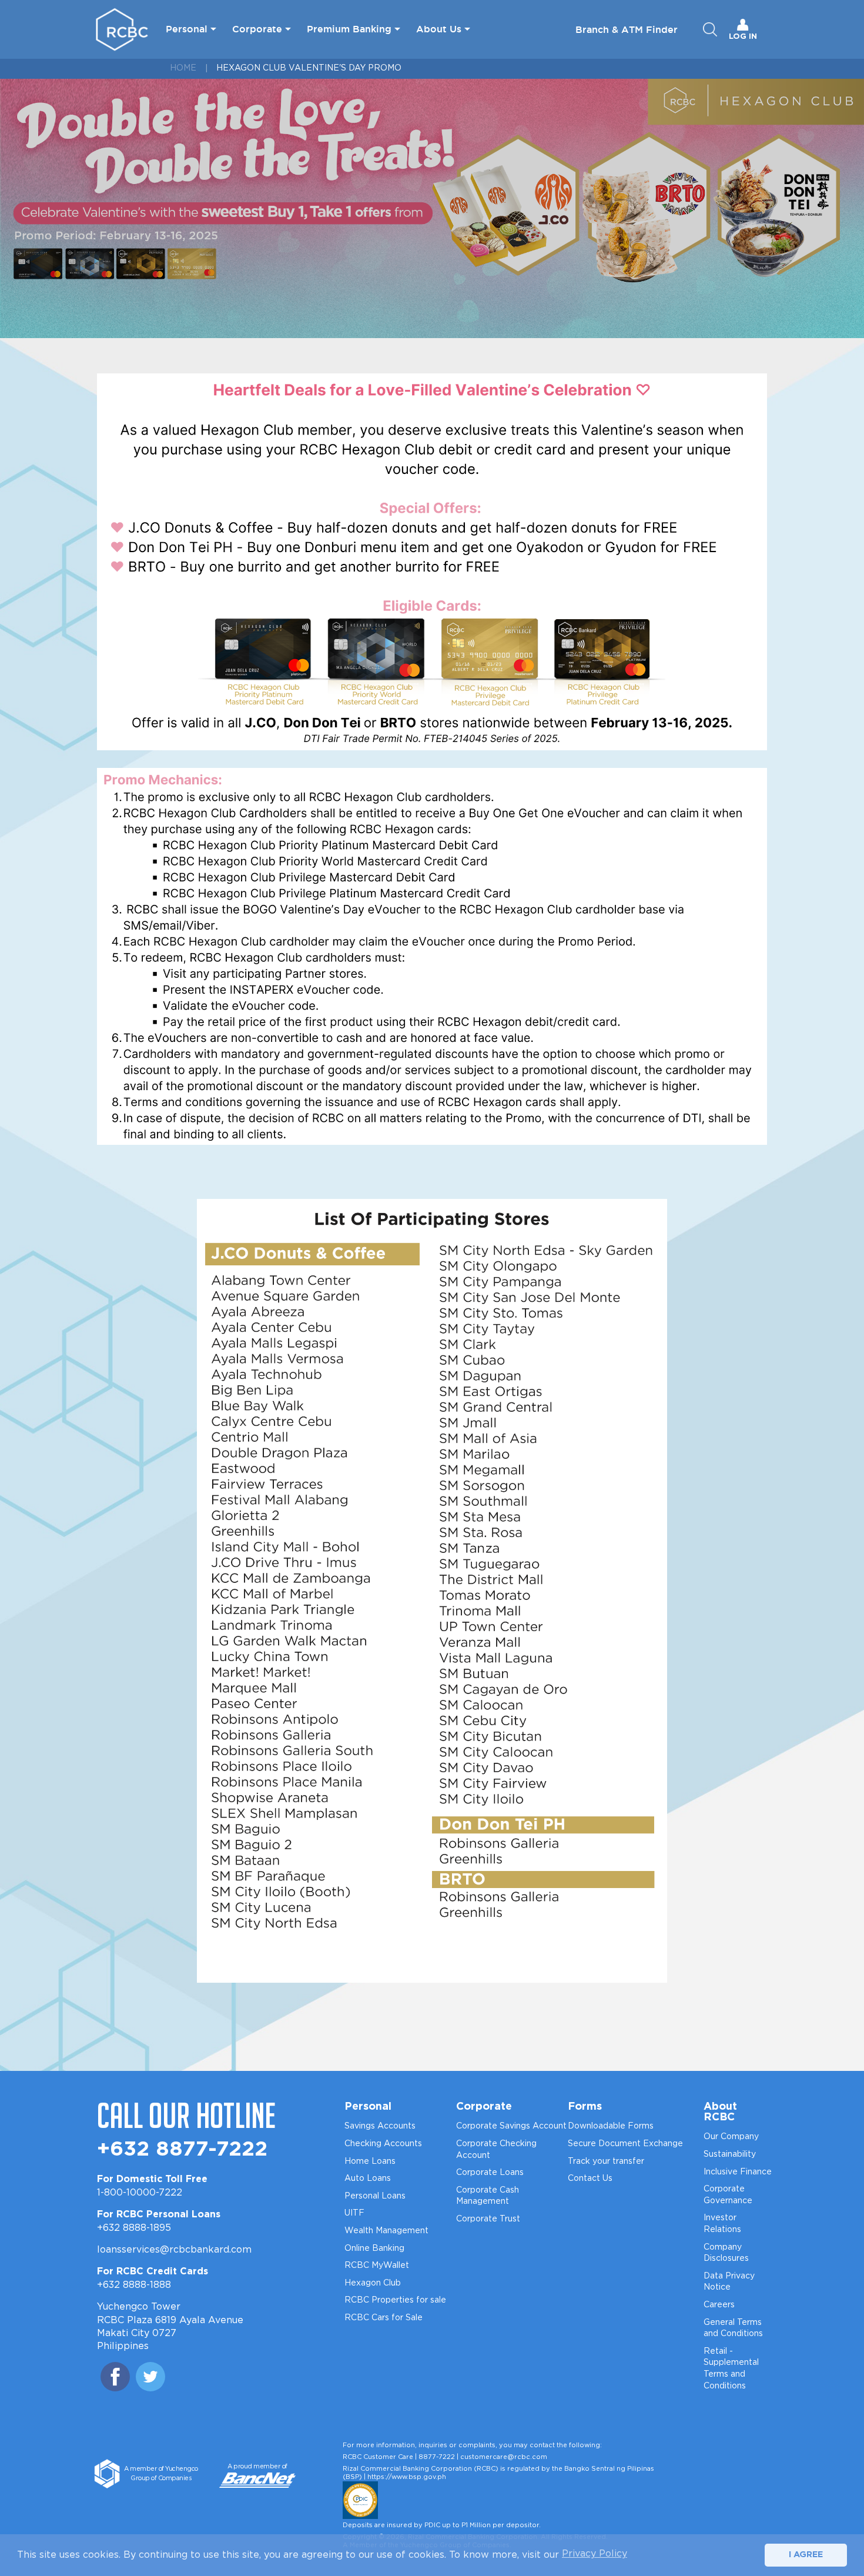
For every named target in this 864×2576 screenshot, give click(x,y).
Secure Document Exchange (625, 2144)
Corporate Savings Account (511, 2126)
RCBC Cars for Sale (384, 2318)
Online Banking (374, 2248)
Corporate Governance (728, 2195)
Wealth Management (386, 2231)
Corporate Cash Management (488, 2196)
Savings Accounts (380, 2126)
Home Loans (370, 2161)
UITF (354, 2213)
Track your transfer (606, 2161)
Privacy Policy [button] (595, 2554)
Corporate (257, 29)
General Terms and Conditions (733, 2328)
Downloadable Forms (611, 2126)
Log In (743, 37)
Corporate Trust (488, 2219)
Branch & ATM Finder (627, 29)
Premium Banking (349, 29)
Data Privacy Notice (729, 2282)
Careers (719, 2305)
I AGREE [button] (806, 2555)
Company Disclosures (726, 2253)
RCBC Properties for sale (395, 2300)
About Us (439, 29)
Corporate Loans (490, 2173)
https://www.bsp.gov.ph (407, 2477)
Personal (187, 29)
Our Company (731, 2137)
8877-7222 (437, 2457)
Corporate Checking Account (496, 2150)
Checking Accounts (383, 2144)
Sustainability (730, 2154)
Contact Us (590, 2179)
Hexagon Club (373, 2283)
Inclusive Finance (738, 2172)
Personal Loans (375, 2196)
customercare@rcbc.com (504, 2457)
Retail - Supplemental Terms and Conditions (731, 2369)
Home (183, 68)
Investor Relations (722, 2224)
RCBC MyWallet (377, 2266)
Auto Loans (368, 2179)
